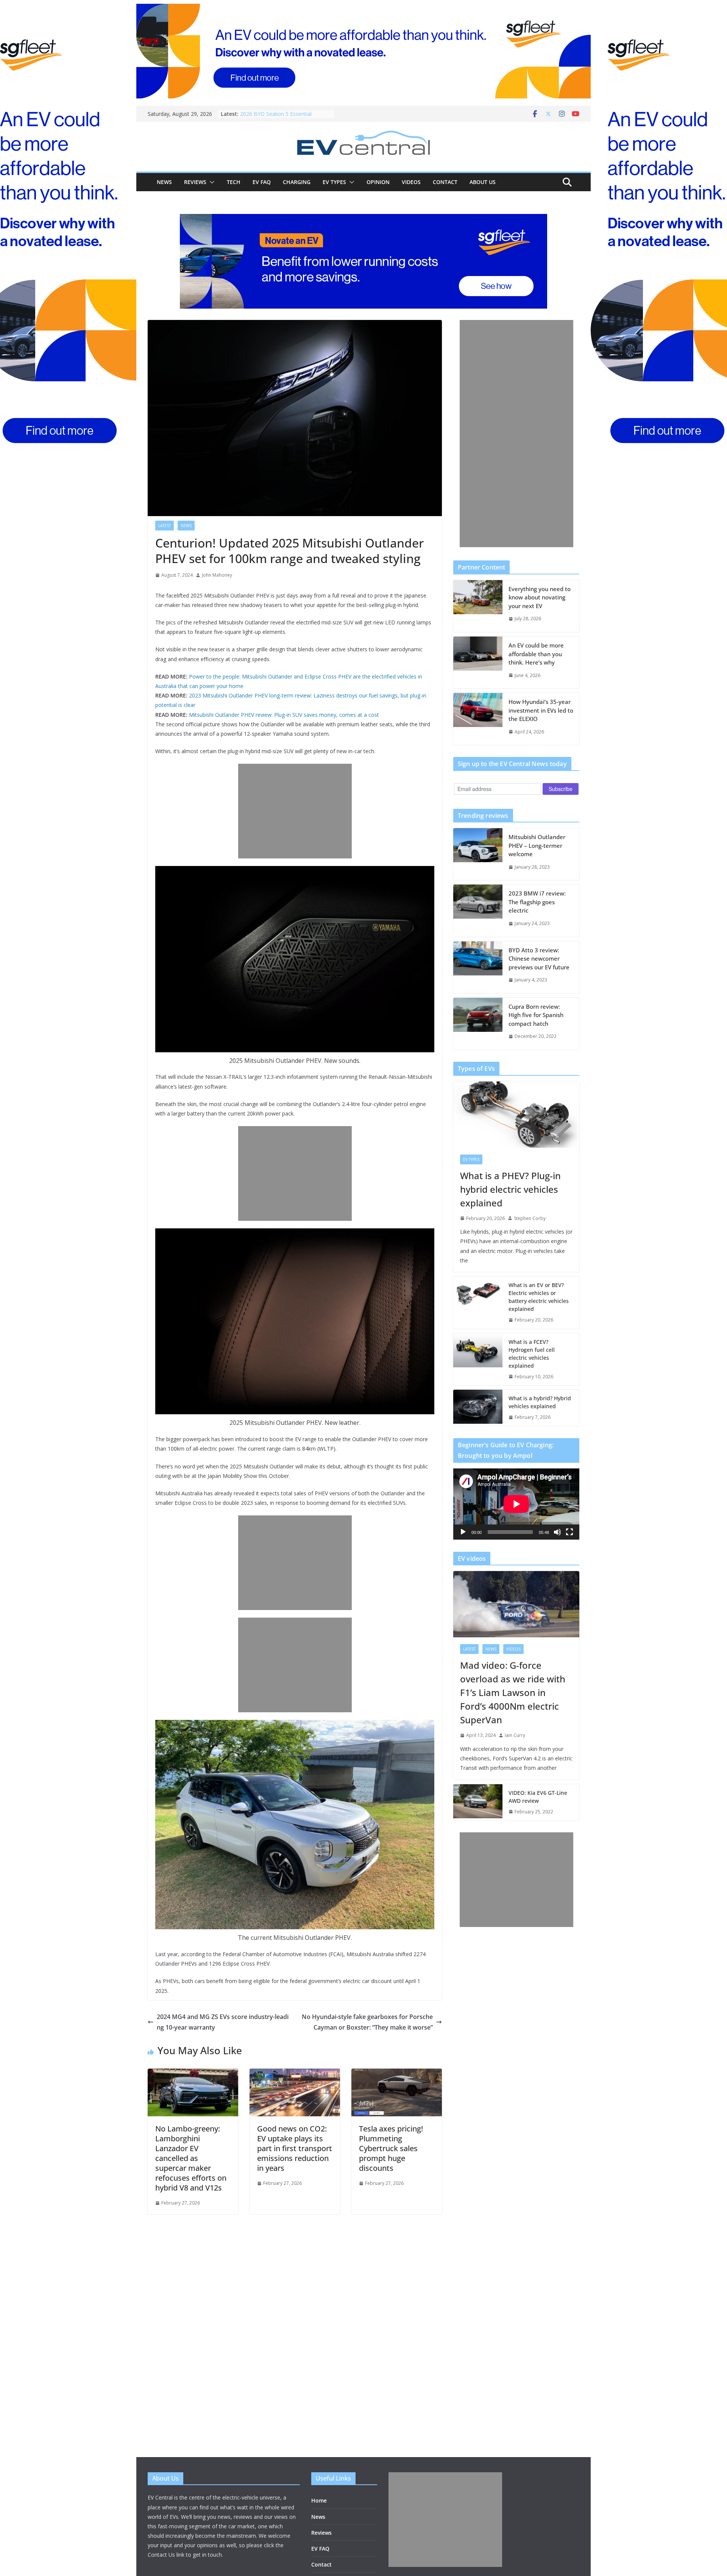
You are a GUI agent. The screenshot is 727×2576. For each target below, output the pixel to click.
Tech (234, 182)
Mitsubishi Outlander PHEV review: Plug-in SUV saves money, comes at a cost (284, 715)
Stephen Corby (530, 1218)
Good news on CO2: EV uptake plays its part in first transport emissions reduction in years (295, 2148)
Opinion (378, 182)
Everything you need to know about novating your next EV (540, 597)
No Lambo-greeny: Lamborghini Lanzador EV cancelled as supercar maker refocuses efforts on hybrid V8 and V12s (191, 2158)
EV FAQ (262, 182)
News (164, 182)
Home (319, 2500)
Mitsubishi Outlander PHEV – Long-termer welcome (537, 845)
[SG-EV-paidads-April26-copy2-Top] (363, 51)
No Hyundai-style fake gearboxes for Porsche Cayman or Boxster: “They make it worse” (367, 2022)
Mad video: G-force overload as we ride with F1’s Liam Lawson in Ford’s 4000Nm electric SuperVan (513, 1692)
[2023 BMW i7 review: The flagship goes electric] (478, 910)
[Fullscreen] (569, 1532)
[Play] (463, 1532)
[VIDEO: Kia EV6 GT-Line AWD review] (478, 1802)
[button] (211, 182)
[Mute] (557, 1532)
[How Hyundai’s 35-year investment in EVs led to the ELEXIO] (478, 719)
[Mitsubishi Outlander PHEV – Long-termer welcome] (478, 854)
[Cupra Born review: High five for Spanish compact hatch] (478, 1024)
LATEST (165, 526)
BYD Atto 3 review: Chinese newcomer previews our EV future (539, 959)
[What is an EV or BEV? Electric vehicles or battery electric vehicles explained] (478, 1303)
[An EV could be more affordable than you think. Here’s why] (478, 662)
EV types (334, 182)
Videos (411, 182)
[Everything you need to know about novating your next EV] (478, 606)
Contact (445, 182)
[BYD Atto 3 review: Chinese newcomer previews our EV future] (478, 967)
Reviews (195, 182)
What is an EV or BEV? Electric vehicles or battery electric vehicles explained (539, 1297)
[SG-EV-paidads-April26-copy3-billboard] (363, 261)
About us (483, 182)
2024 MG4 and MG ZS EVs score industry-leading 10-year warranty (223, 2022)
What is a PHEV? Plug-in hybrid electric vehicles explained (510, 1189)
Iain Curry (515, 1735)
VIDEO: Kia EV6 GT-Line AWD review (538, 1797)
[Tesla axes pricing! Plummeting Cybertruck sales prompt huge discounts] (397, 2074)
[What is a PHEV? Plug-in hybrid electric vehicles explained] (516, 1115)
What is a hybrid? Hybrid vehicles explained (540, 1402)
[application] (516, 1504)
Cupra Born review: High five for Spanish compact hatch (536, 1015)
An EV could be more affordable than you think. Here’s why (536, 654)
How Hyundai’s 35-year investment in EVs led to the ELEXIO (541, 710)
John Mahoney (217, 575)
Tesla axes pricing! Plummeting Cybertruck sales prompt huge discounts (391, 2148)
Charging (297, 182)
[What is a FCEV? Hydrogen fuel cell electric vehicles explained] (478, 1359)
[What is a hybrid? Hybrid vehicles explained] (478, 1408)
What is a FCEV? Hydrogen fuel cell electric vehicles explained (532, 1354)
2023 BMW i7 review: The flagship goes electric (537, 902)
